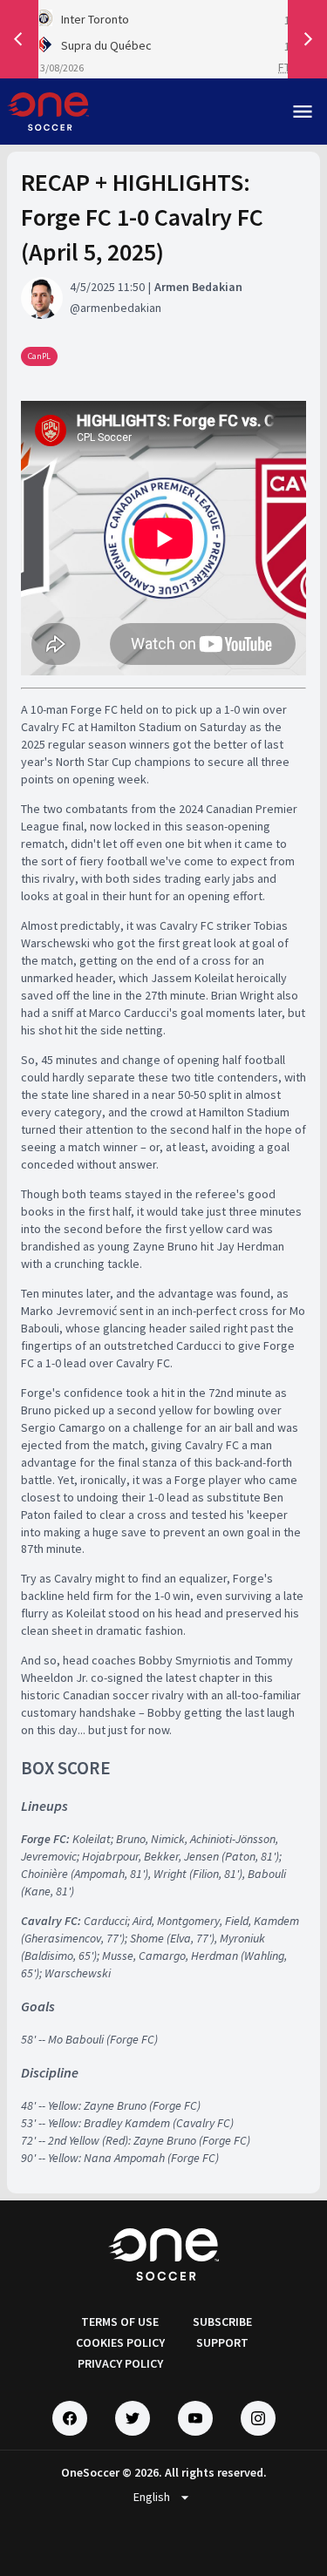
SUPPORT (222, 2342)
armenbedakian (121, 308)
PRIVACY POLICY (120, 2363)
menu (303, 112)
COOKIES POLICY (120, 2342)
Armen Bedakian (198, 287)
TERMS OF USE (120, 2322)
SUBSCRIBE (222, 2322)
